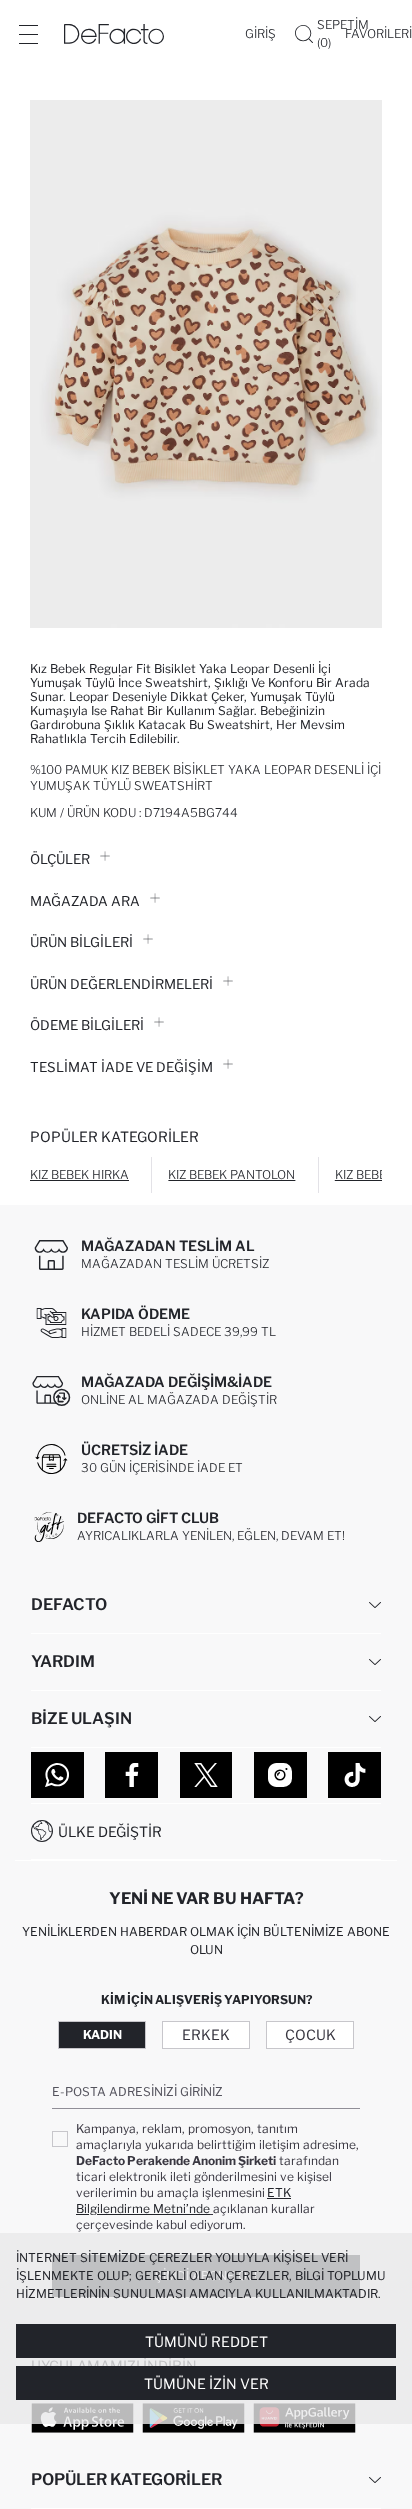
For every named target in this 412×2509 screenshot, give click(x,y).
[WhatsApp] (57, 1775)
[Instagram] (280, 1775)
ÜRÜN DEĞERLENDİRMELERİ (121, 984)
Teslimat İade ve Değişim (121, 1067)
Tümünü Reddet (206, 2341)
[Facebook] (131, 1775)
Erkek (206, 2034)
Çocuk (310, 2034)
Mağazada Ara (85, 901)
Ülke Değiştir (110, 1831)
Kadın (102, 2034)
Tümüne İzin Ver (206, 2383)
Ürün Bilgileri (81, 942)
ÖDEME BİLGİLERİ (87, 1025)
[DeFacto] (114, 34)
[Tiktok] (354, 1775)
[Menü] (28, 34)
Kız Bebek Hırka (79, 1174)
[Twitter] (206, 1775)
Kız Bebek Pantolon (231, 1174)
